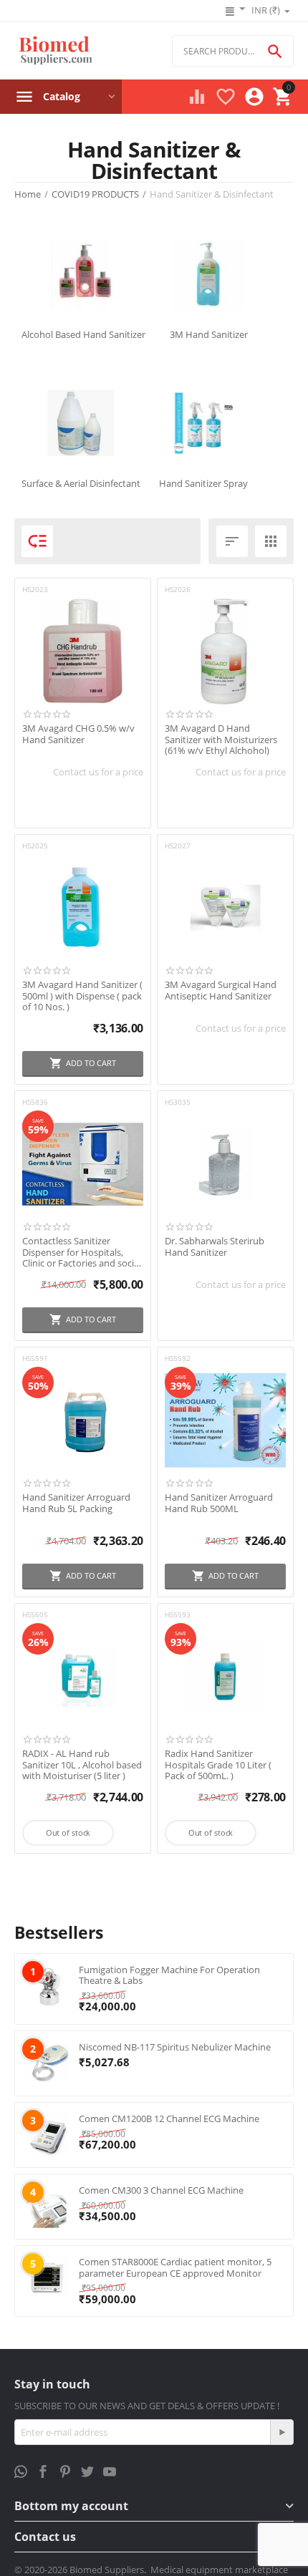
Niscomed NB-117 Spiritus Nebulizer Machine (175, 2047)
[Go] (281, 2432)
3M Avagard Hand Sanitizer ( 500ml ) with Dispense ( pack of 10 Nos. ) (82, 996)
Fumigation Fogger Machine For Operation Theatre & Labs (169, 1975)
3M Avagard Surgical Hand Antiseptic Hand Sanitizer (221, 991)
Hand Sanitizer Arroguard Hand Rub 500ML (219, 1503)
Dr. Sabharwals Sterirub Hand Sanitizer (215, 1247)
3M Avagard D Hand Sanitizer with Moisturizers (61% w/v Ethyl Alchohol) (221, 740)
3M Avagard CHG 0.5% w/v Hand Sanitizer (78, 734)
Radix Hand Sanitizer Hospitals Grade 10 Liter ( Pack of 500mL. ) (218, 1765)
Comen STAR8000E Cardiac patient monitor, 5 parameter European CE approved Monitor (175, 2267)
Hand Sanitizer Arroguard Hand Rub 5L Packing (76, 1503)
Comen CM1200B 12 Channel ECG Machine (169, 2119)
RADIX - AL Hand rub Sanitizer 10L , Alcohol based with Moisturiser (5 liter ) (82, 1765)
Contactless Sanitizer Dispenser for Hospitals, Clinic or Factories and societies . (80, 1253)
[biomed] (55, 51)
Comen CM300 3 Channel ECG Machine (161, 2190)
